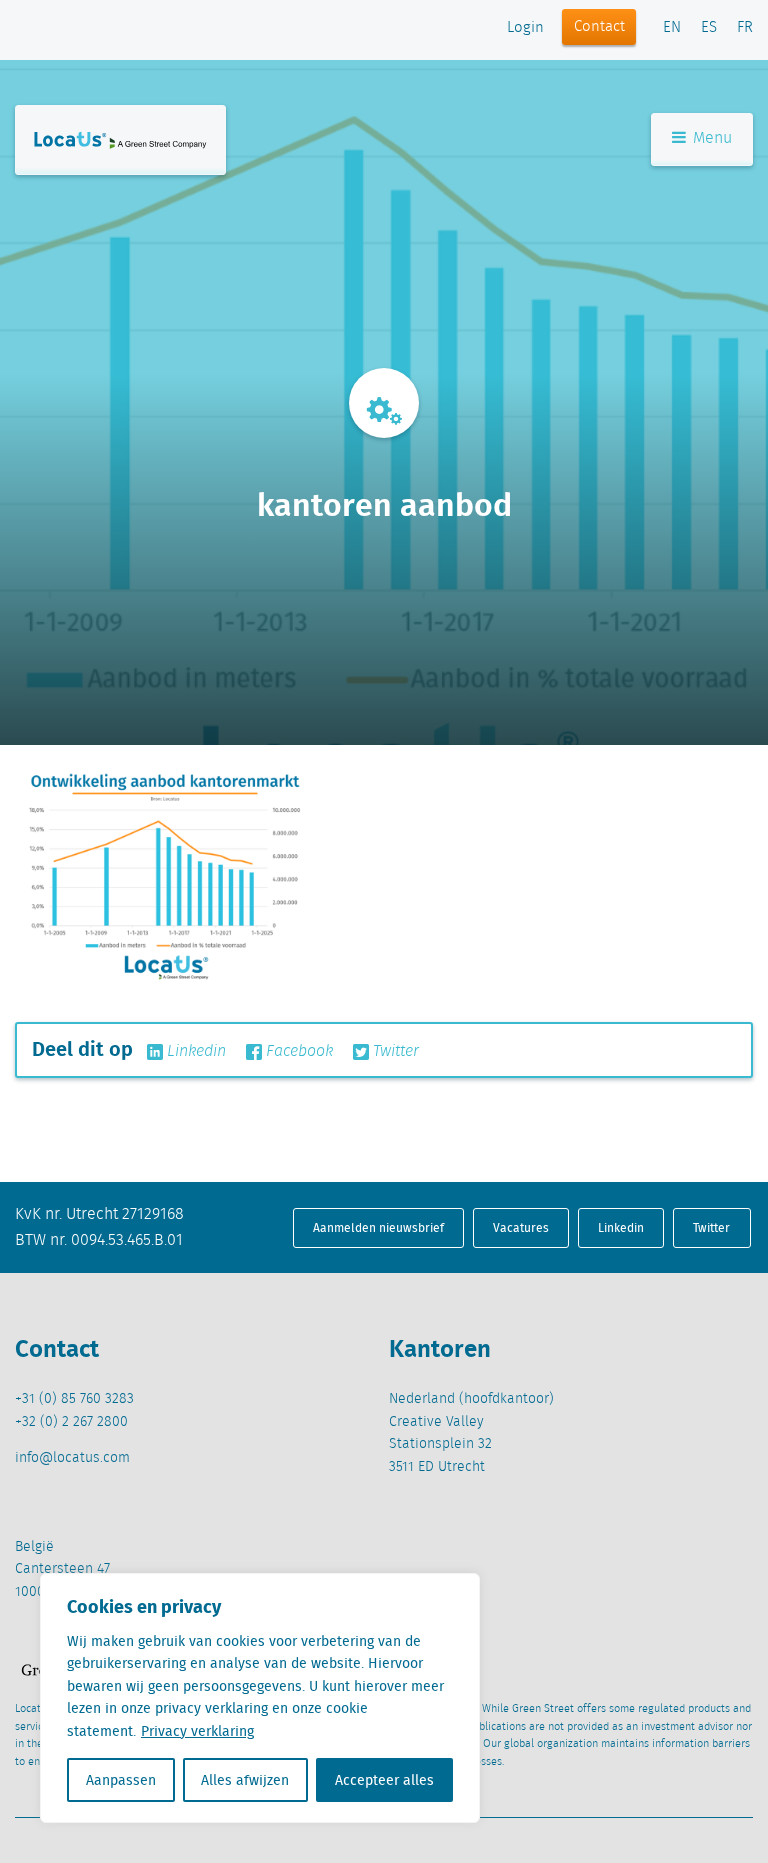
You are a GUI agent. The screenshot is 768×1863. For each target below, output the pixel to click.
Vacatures (521, 1227)
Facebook (297, 1052)
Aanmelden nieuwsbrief (378, 1227)
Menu (710, 138)
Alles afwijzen (245, 1780)
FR (745, 28)
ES (709, 28)
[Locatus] (120, 140)
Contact (599, 27)
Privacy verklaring (197, 1731)
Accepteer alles (384, 1780)
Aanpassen (121, 1780)
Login (525, 28)
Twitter (394, 1052)
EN (672, 28)
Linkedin (194, 1052)
